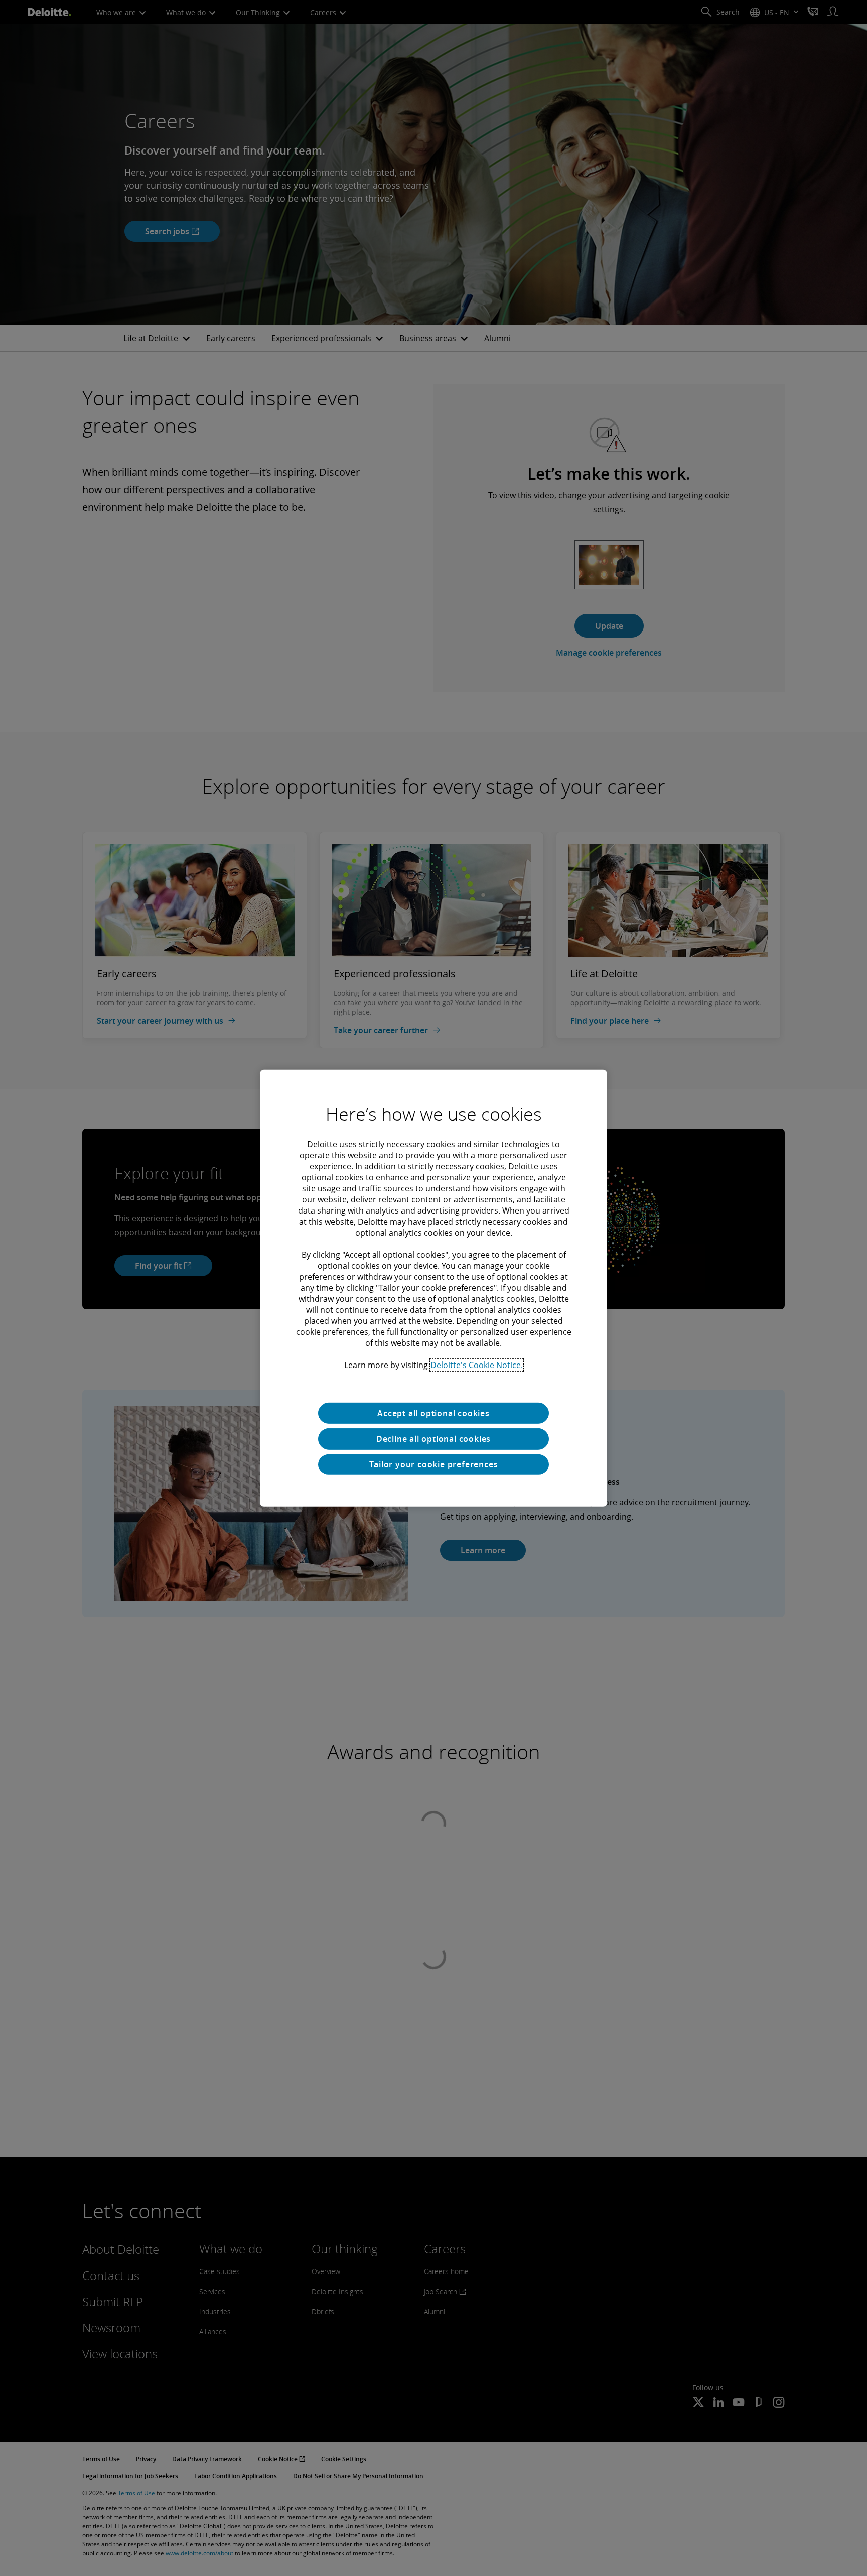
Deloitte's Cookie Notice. (477, 1365)
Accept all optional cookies (434, 1413)
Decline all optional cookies (434, 1439)
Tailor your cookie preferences (434, 1464)
